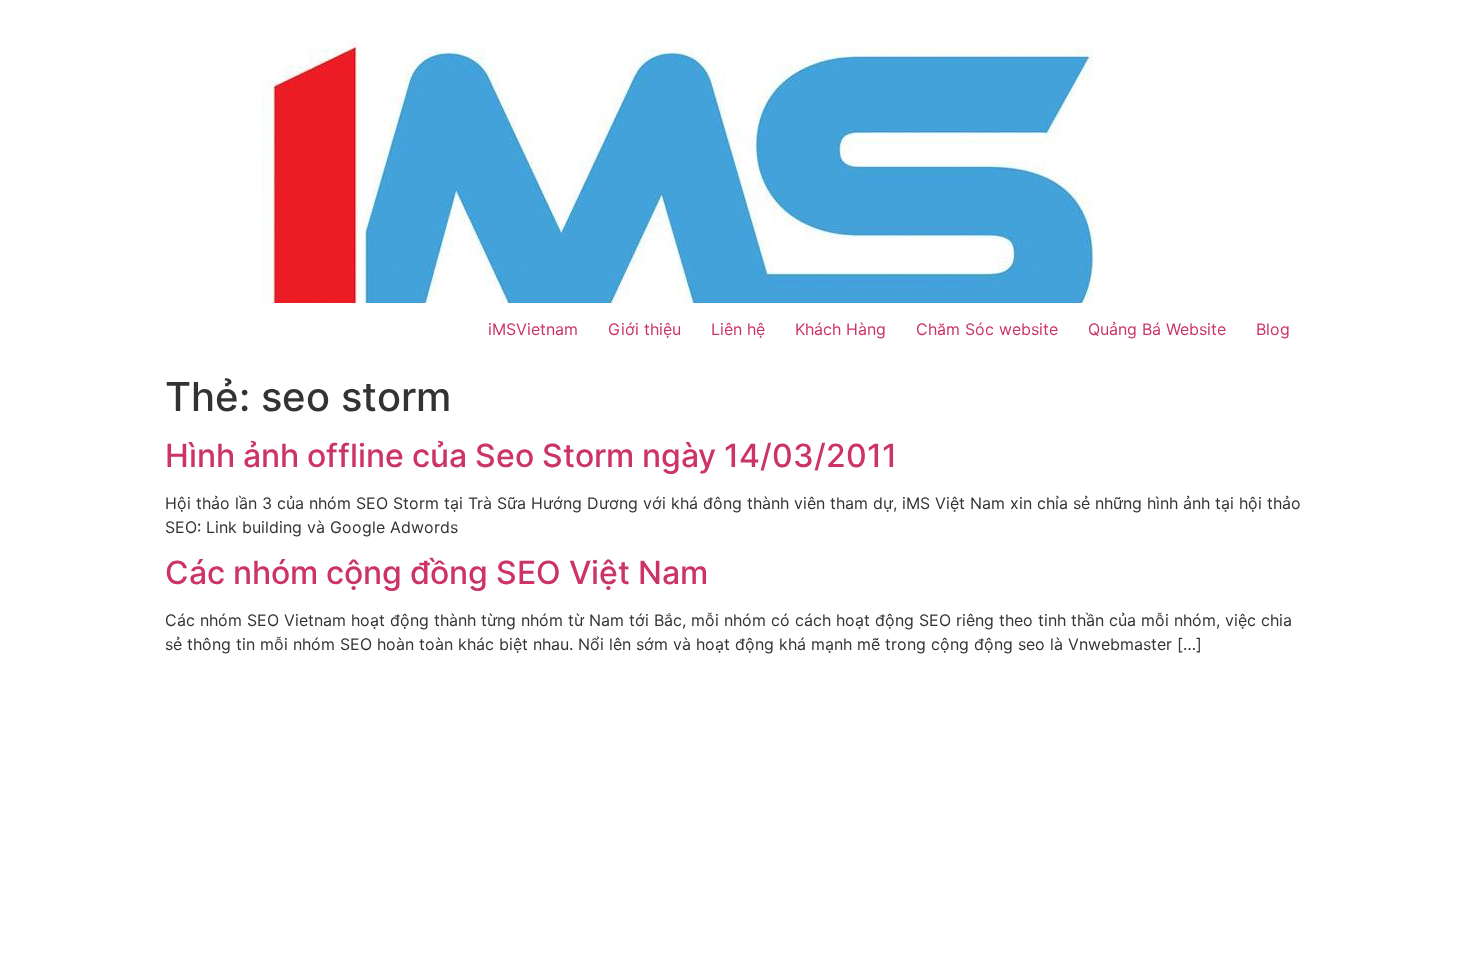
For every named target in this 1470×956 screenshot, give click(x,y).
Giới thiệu (644, 329)
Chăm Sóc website (987, 329)
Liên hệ (738, 329)
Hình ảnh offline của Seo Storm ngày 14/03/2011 (531, 455)
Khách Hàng (840, 329)
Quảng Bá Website (1157, 329)
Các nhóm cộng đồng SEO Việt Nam (436, 572)
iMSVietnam (533, 329)
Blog (1273, 329)
